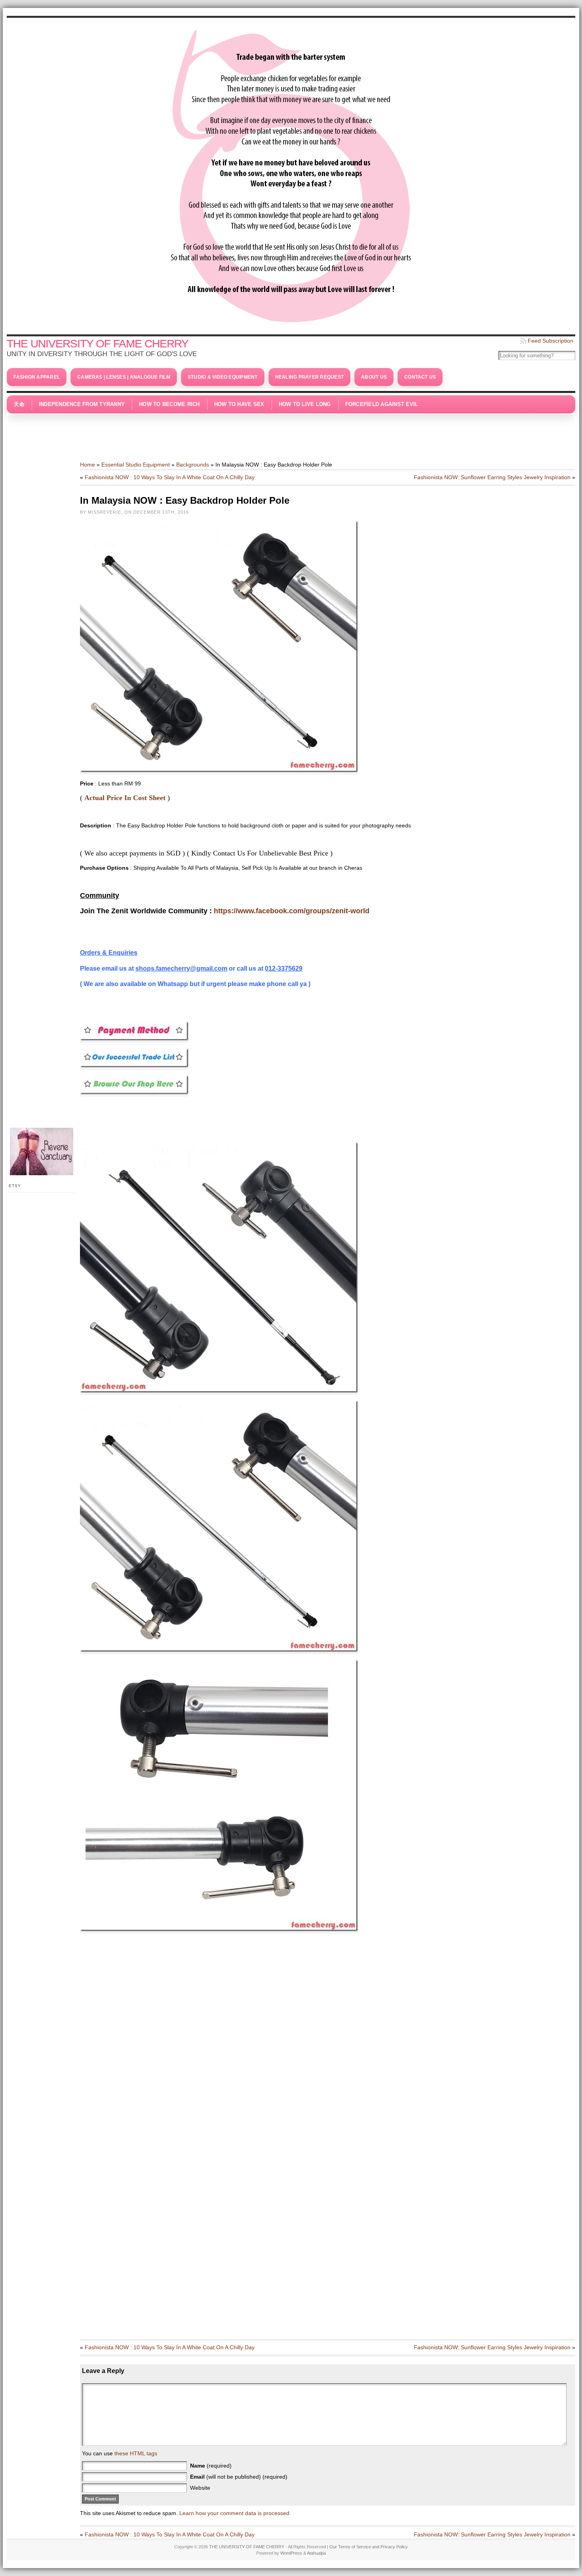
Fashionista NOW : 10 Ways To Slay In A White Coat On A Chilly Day (170, 477)
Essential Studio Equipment (136, 465)
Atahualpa (316, 2553)
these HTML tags (136, 2453)
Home (87, 465)
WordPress (291, 2553)
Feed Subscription (551, 341)
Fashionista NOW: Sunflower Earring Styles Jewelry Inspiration (492, 477)
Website (200, 2488)
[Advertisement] (291, 433)
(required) (211, 2466)
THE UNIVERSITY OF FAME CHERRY (98, 344)
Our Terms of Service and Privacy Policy (369, 2547)
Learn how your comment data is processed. (235, 2513)
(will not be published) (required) (239, 2477)
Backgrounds (193, 465)
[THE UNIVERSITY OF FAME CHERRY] (291, 174)
